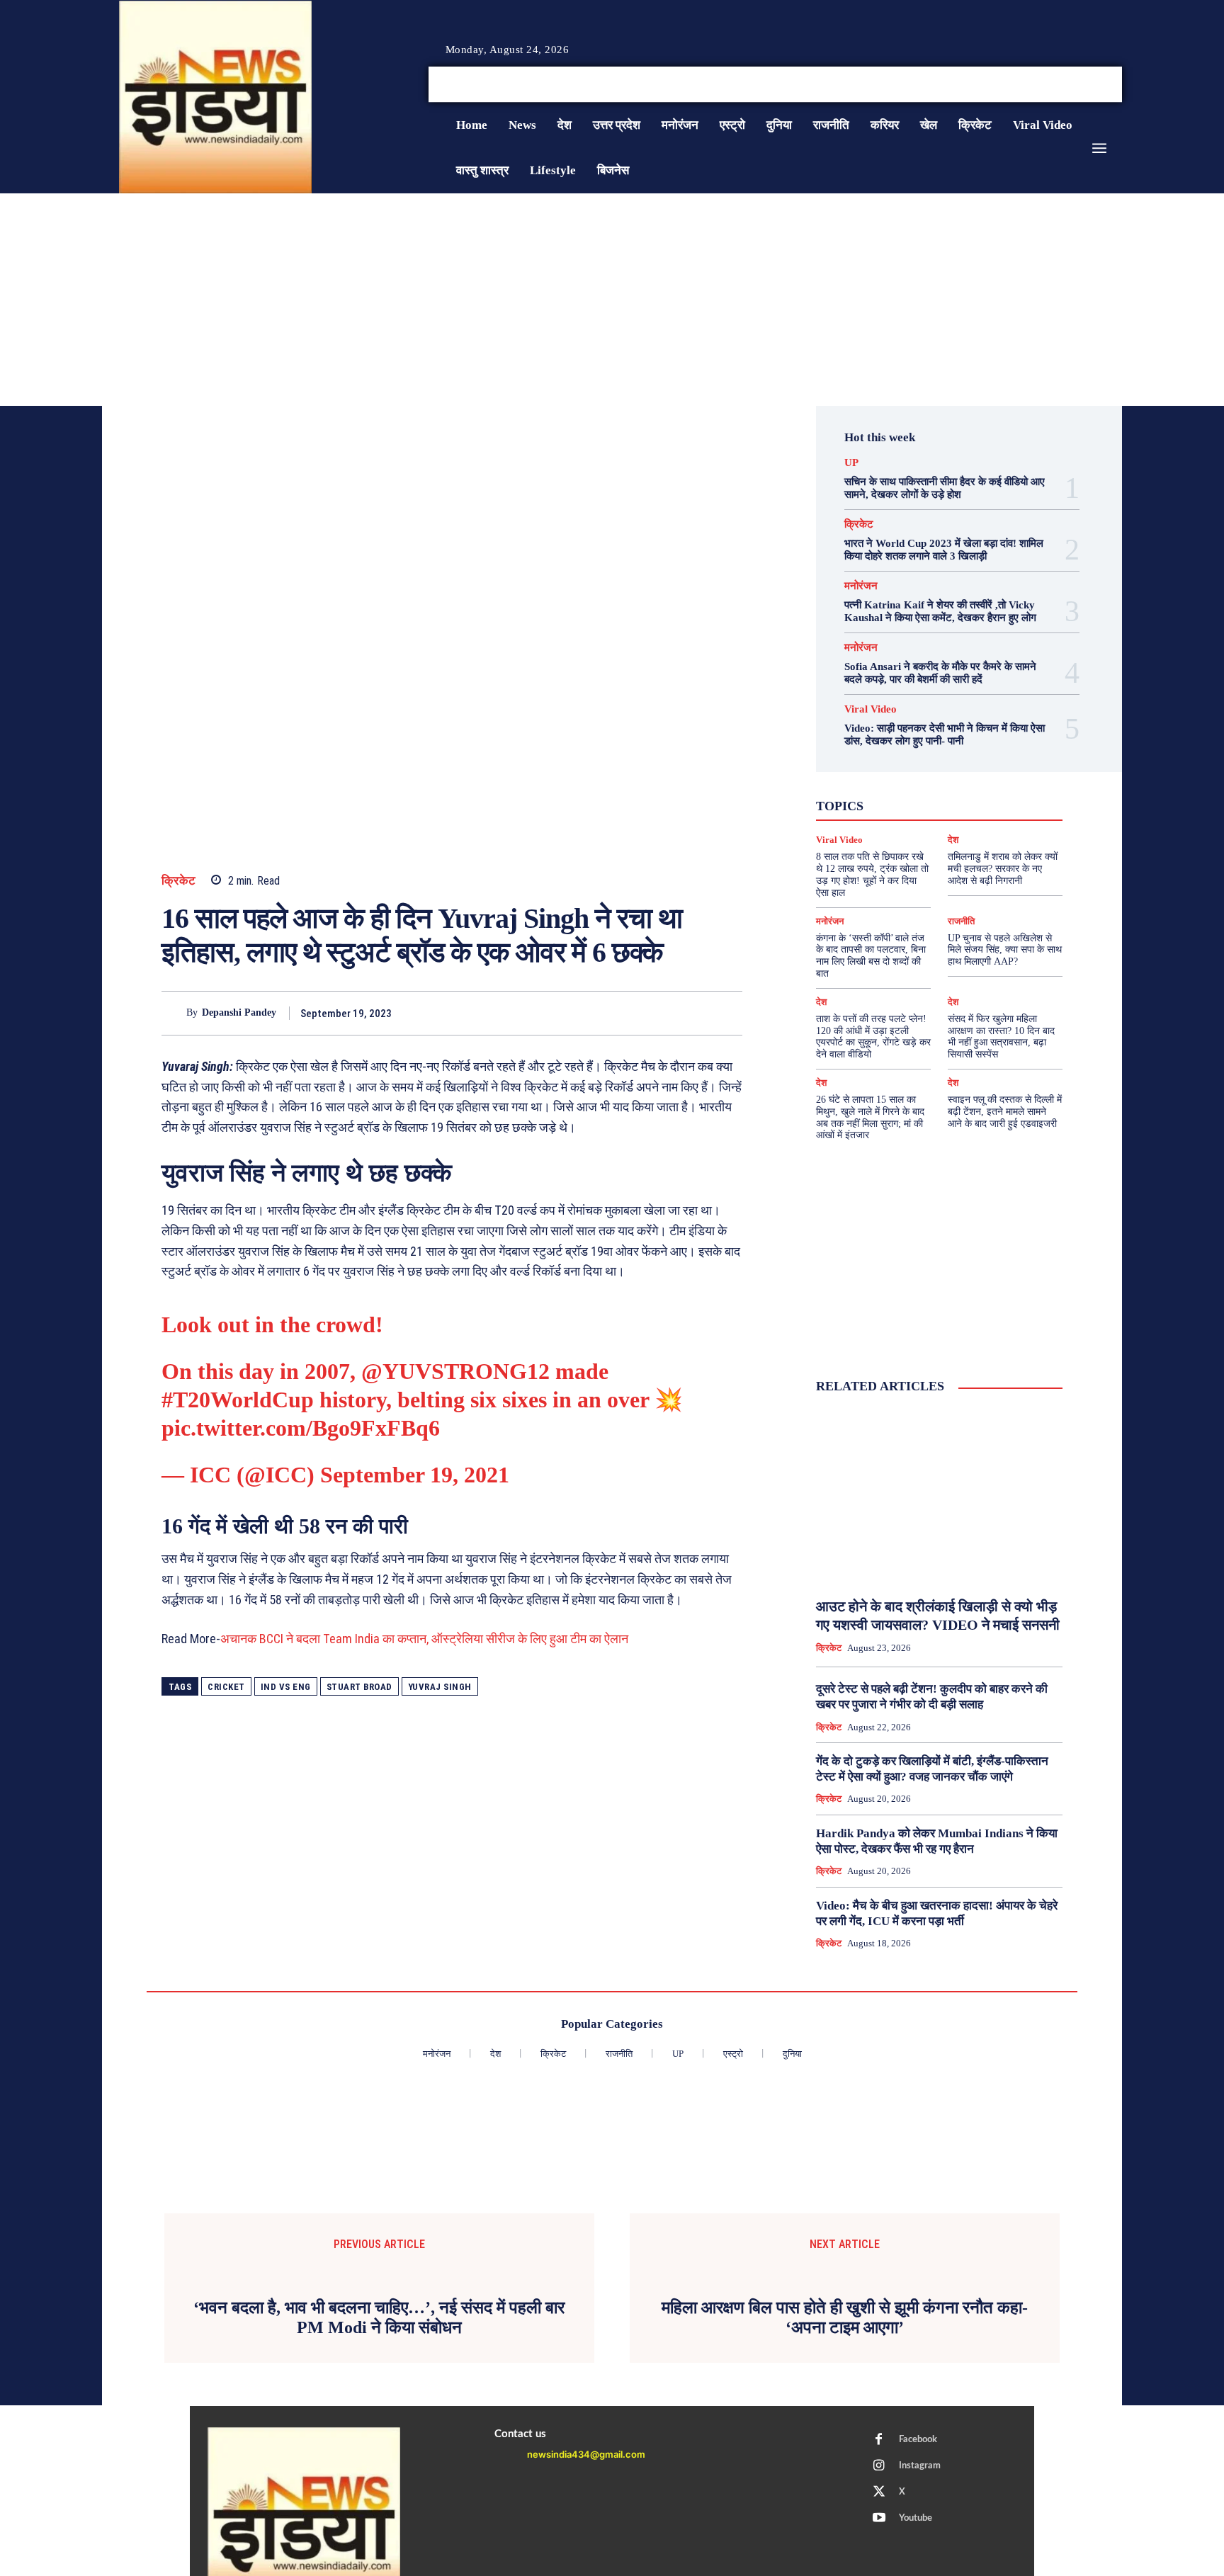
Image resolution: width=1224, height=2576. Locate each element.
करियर (971, 791)
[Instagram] (1082, 85)
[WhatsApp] (696, 1013)
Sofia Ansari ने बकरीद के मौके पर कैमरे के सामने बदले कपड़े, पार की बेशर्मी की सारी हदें (940, 673)
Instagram (920, 2466)
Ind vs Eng (286, 1687)
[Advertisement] (612, 300)
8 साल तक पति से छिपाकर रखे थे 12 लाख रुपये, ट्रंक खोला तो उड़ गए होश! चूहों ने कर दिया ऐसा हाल (872, 874)
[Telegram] (728, 1013)
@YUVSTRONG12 (455, 1371)
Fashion (907, 766)
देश (960, 804)
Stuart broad (359, 1687)
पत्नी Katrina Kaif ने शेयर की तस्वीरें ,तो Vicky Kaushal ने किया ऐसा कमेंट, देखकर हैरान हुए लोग (940, 611)
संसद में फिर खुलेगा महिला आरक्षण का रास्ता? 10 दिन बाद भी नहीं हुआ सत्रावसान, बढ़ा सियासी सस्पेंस (1001, 1037)
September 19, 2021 (415, 1475)
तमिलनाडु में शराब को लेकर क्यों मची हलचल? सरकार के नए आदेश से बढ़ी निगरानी (1003, 869)
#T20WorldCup (238, 1400)
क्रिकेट (179, 881)
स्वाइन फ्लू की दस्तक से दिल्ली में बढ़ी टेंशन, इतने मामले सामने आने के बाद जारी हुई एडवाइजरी (1005, 1112)
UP (851, 463)
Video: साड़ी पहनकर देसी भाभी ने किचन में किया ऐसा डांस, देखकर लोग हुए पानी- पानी (945, 734)
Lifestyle (1004, 766)
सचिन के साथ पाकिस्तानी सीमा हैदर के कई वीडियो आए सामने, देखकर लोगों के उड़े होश (945, 488)
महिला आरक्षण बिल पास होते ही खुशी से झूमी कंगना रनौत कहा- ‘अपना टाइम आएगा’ (845, 2318)
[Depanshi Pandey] (174, 1013)
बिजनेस (998, 804)
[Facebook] (1065, 85)
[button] (1014, 84)
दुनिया (926, 804)
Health (954, 766)
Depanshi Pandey (239, 1012)
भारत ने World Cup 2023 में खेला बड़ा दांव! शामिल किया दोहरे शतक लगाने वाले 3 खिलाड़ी (944, 550)
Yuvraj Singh (440, 1687)
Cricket (226, 1687)
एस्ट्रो (930, 791)
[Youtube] (1116, 85)
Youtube (916, 2518)
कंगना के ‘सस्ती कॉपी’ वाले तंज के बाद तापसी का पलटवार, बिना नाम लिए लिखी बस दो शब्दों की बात (871, 956)
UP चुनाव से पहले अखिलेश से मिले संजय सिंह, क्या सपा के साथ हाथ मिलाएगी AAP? (1005, 950)
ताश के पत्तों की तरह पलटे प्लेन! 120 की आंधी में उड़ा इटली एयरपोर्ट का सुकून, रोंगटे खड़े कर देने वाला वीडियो (873, 1037)
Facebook (918, 2440)
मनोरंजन (861, 586)
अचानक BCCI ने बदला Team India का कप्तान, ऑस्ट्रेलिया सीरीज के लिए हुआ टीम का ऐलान (424, 1639)
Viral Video (871, 709)
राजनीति (985, 817)
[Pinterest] (663, 1013)
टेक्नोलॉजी (879, 804)
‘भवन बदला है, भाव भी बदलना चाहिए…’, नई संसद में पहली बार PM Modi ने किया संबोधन (379, 2318)
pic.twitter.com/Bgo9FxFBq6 (301, 1428)
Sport (981, 778)
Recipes (936, 778)
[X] (1099, 85)
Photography (876, 778)
